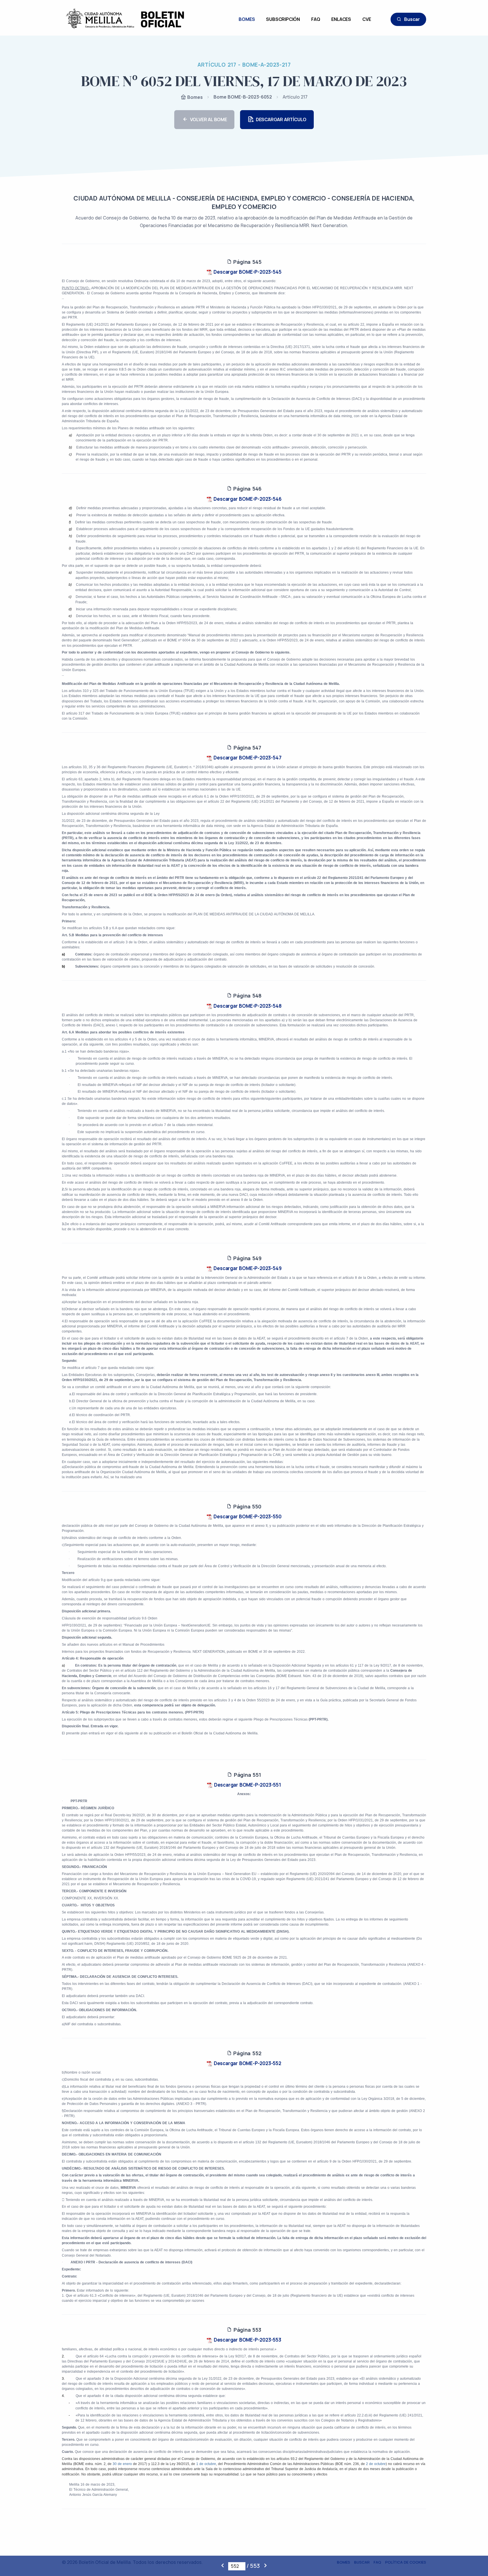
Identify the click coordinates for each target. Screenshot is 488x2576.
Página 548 (247, 996)
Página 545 (247, 262)
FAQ (316, 19)
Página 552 (247, 2053)
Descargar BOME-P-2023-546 (247, 499)
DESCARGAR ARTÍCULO (281, 119)
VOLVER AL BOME (209, 119)
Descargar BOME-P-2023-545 (247, 272)
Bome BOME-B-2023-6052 (243, 97)
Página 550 (247, 1506)
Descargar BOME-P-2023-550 (247, 1516)
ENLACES (341, 19)
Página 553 (247, 2330)
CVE (367, 19)
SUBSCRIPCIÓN (283, 19)
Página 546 (247, 489)
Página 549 (247, 1258)
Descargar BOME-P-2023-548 (247, 1006)
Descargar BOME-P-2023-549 (247, 1268)
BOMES (247, 19)
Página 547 (247, 748)
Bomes (194, 97)
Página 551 (247, 1775)
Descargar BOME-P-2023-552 (247, 2063)
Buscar (412, 19)
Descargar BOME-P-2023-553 (247, 2340)
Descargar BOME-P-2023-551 (247, 1785)
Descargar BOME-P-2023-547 (247, 758)
